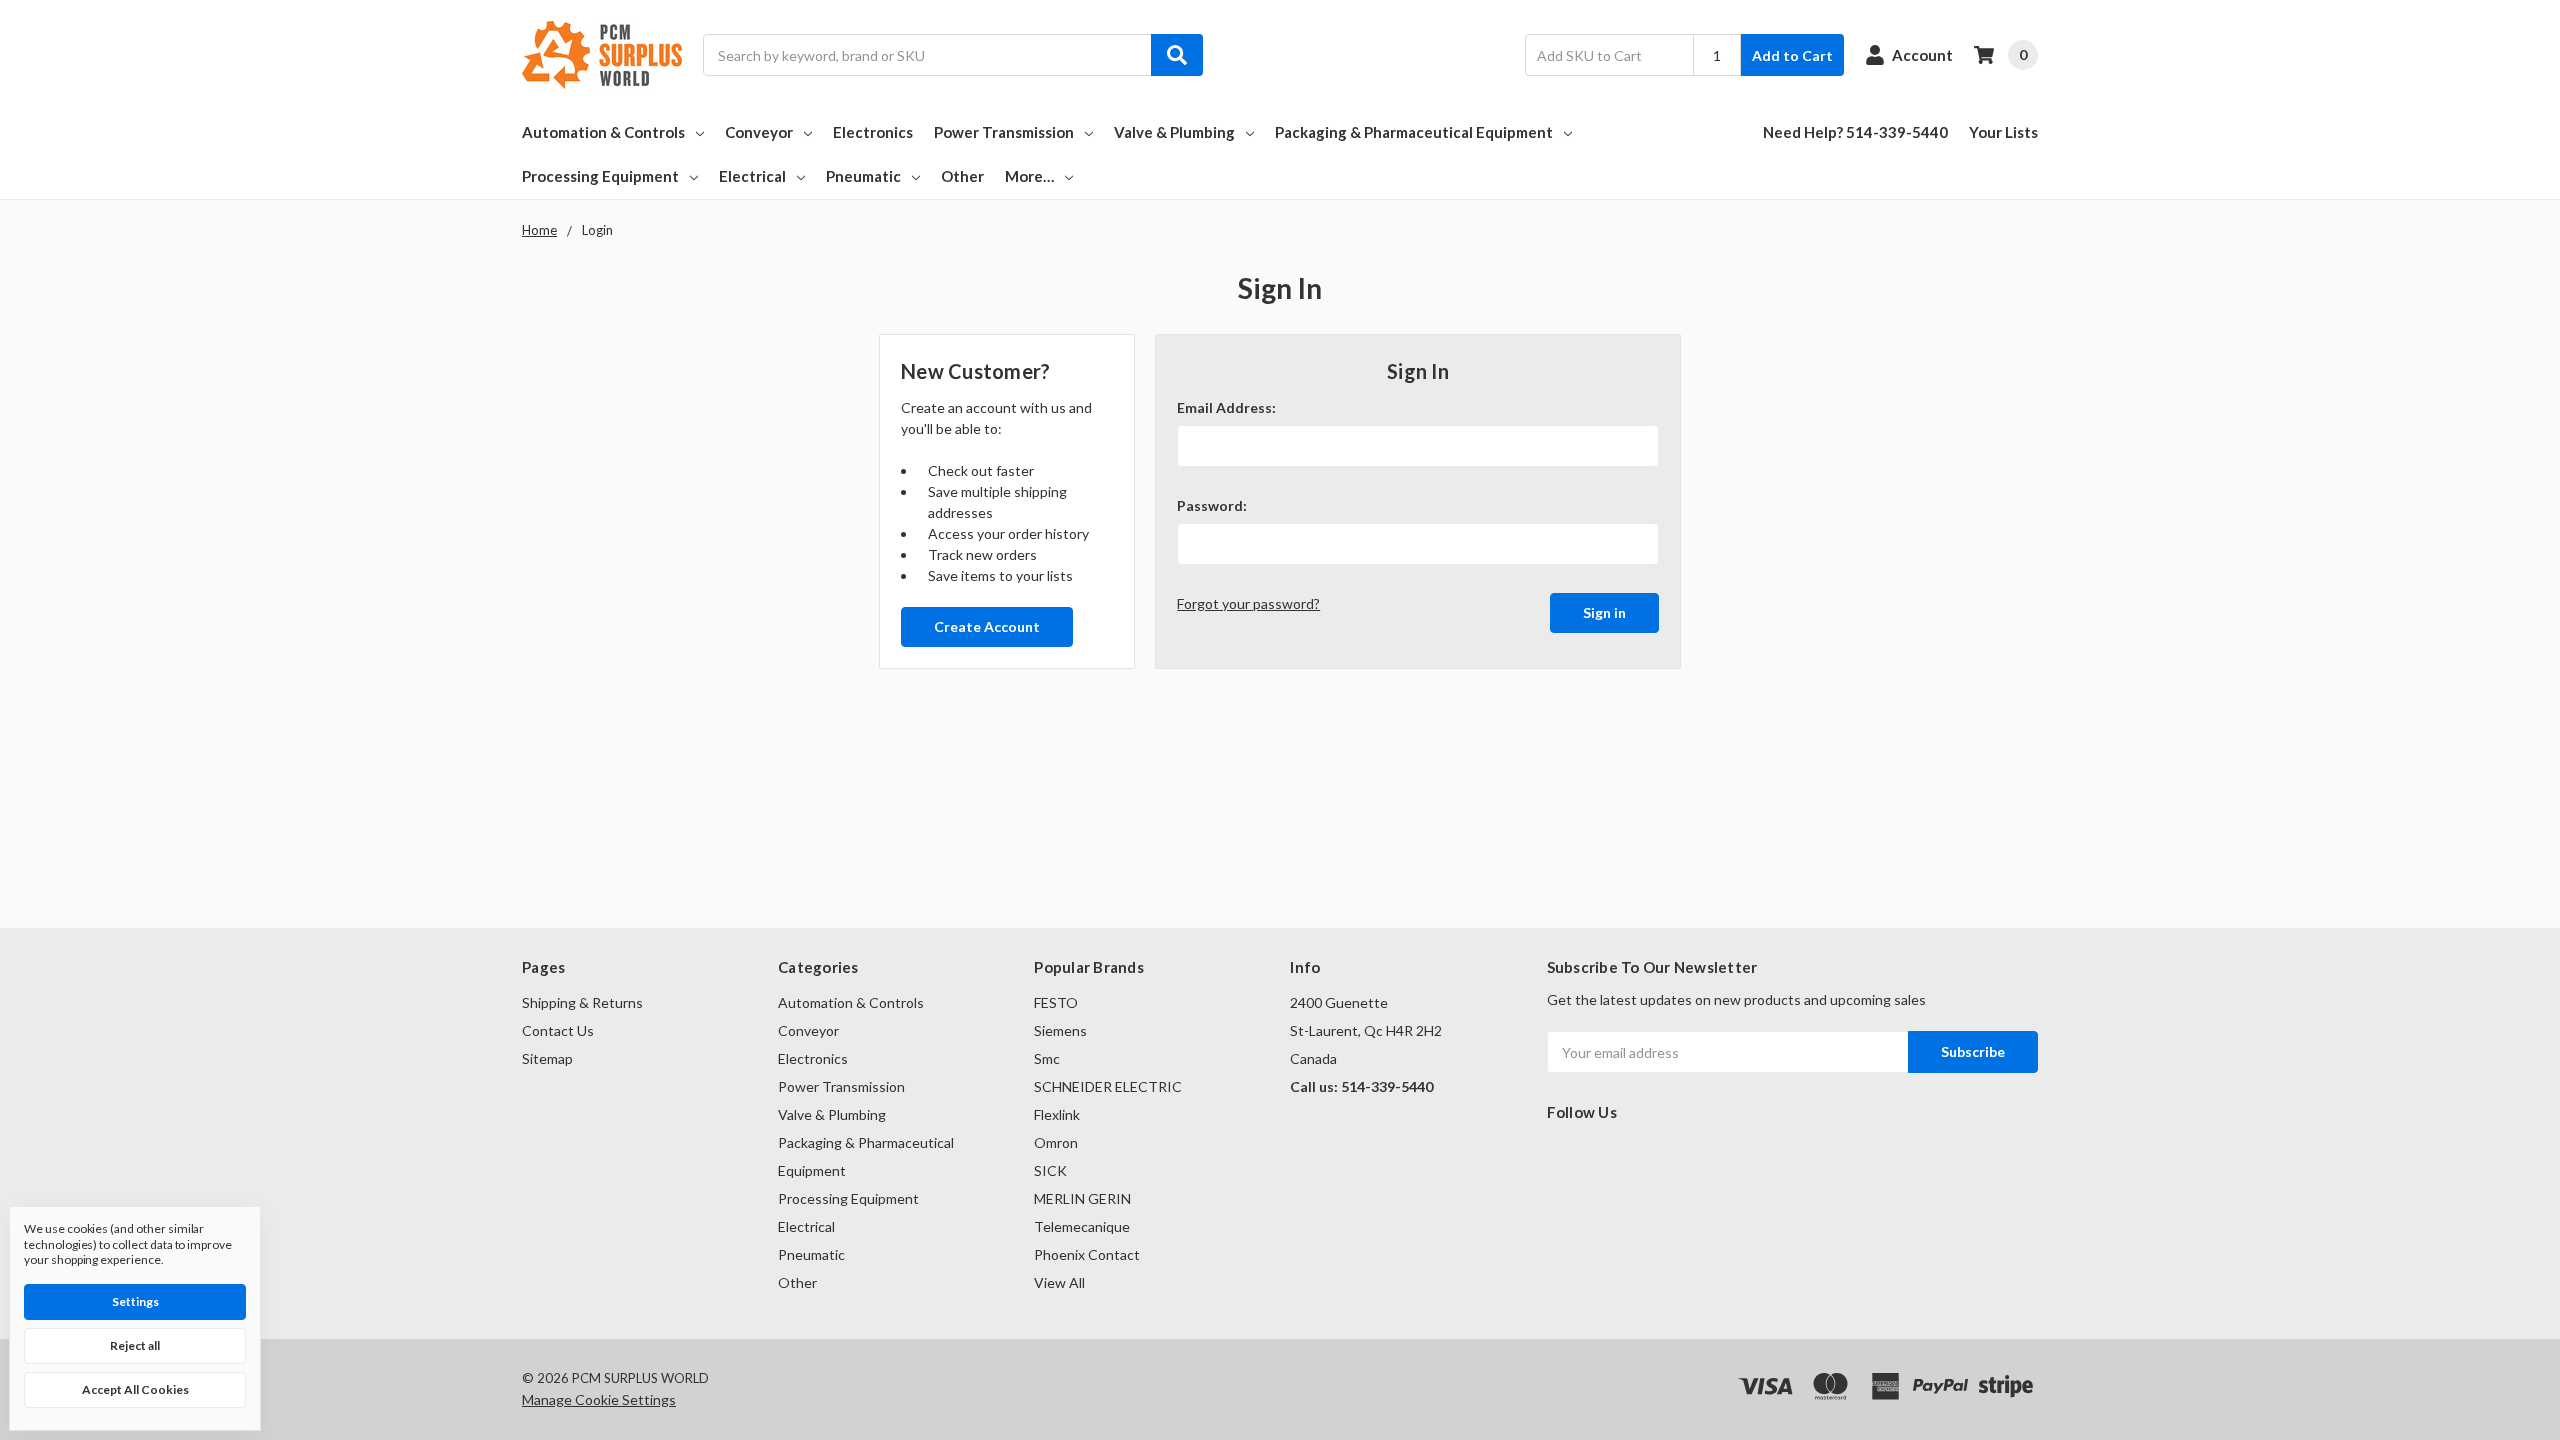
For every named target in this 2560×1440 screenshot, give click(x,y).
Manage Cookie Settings (599, 1399)
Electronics (873, 132)
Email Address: (1226, 407)
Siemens (1060, 1030)
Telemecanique (1082, 1226)
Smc (1047, 1058)
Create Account (987, 626)
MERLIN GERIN (1082, 1198)
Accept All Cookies (135, 1389)
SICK (1050, 1170)
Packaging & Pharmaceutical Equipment (1414, 132)
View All (1059, 1282)
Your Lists (2003, 132)
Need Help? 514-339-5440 (1855, 132)
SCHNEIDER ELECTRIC (1108, 1086)
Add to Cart (1792, 55)
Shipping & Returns (582, 1002)
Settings (135, 1301)
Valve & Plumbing (1174, 132)
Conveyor (759, 132)
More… (1029, 176)
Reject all (135, 1345)
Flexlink (1057, 1114)
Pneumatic (863, 176)
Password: (1212, 505)
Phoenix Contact (1087, 1254)
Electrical (752, 176)
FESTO (1056, 1002)
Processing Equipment (600, 176)
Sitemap (547, 1058)
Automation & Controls (603, 132)
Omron (1056, 1142)
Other (962, 176)
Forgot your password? (1248, 603)
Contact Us (558, 1030)
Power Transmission (1004, 132)
